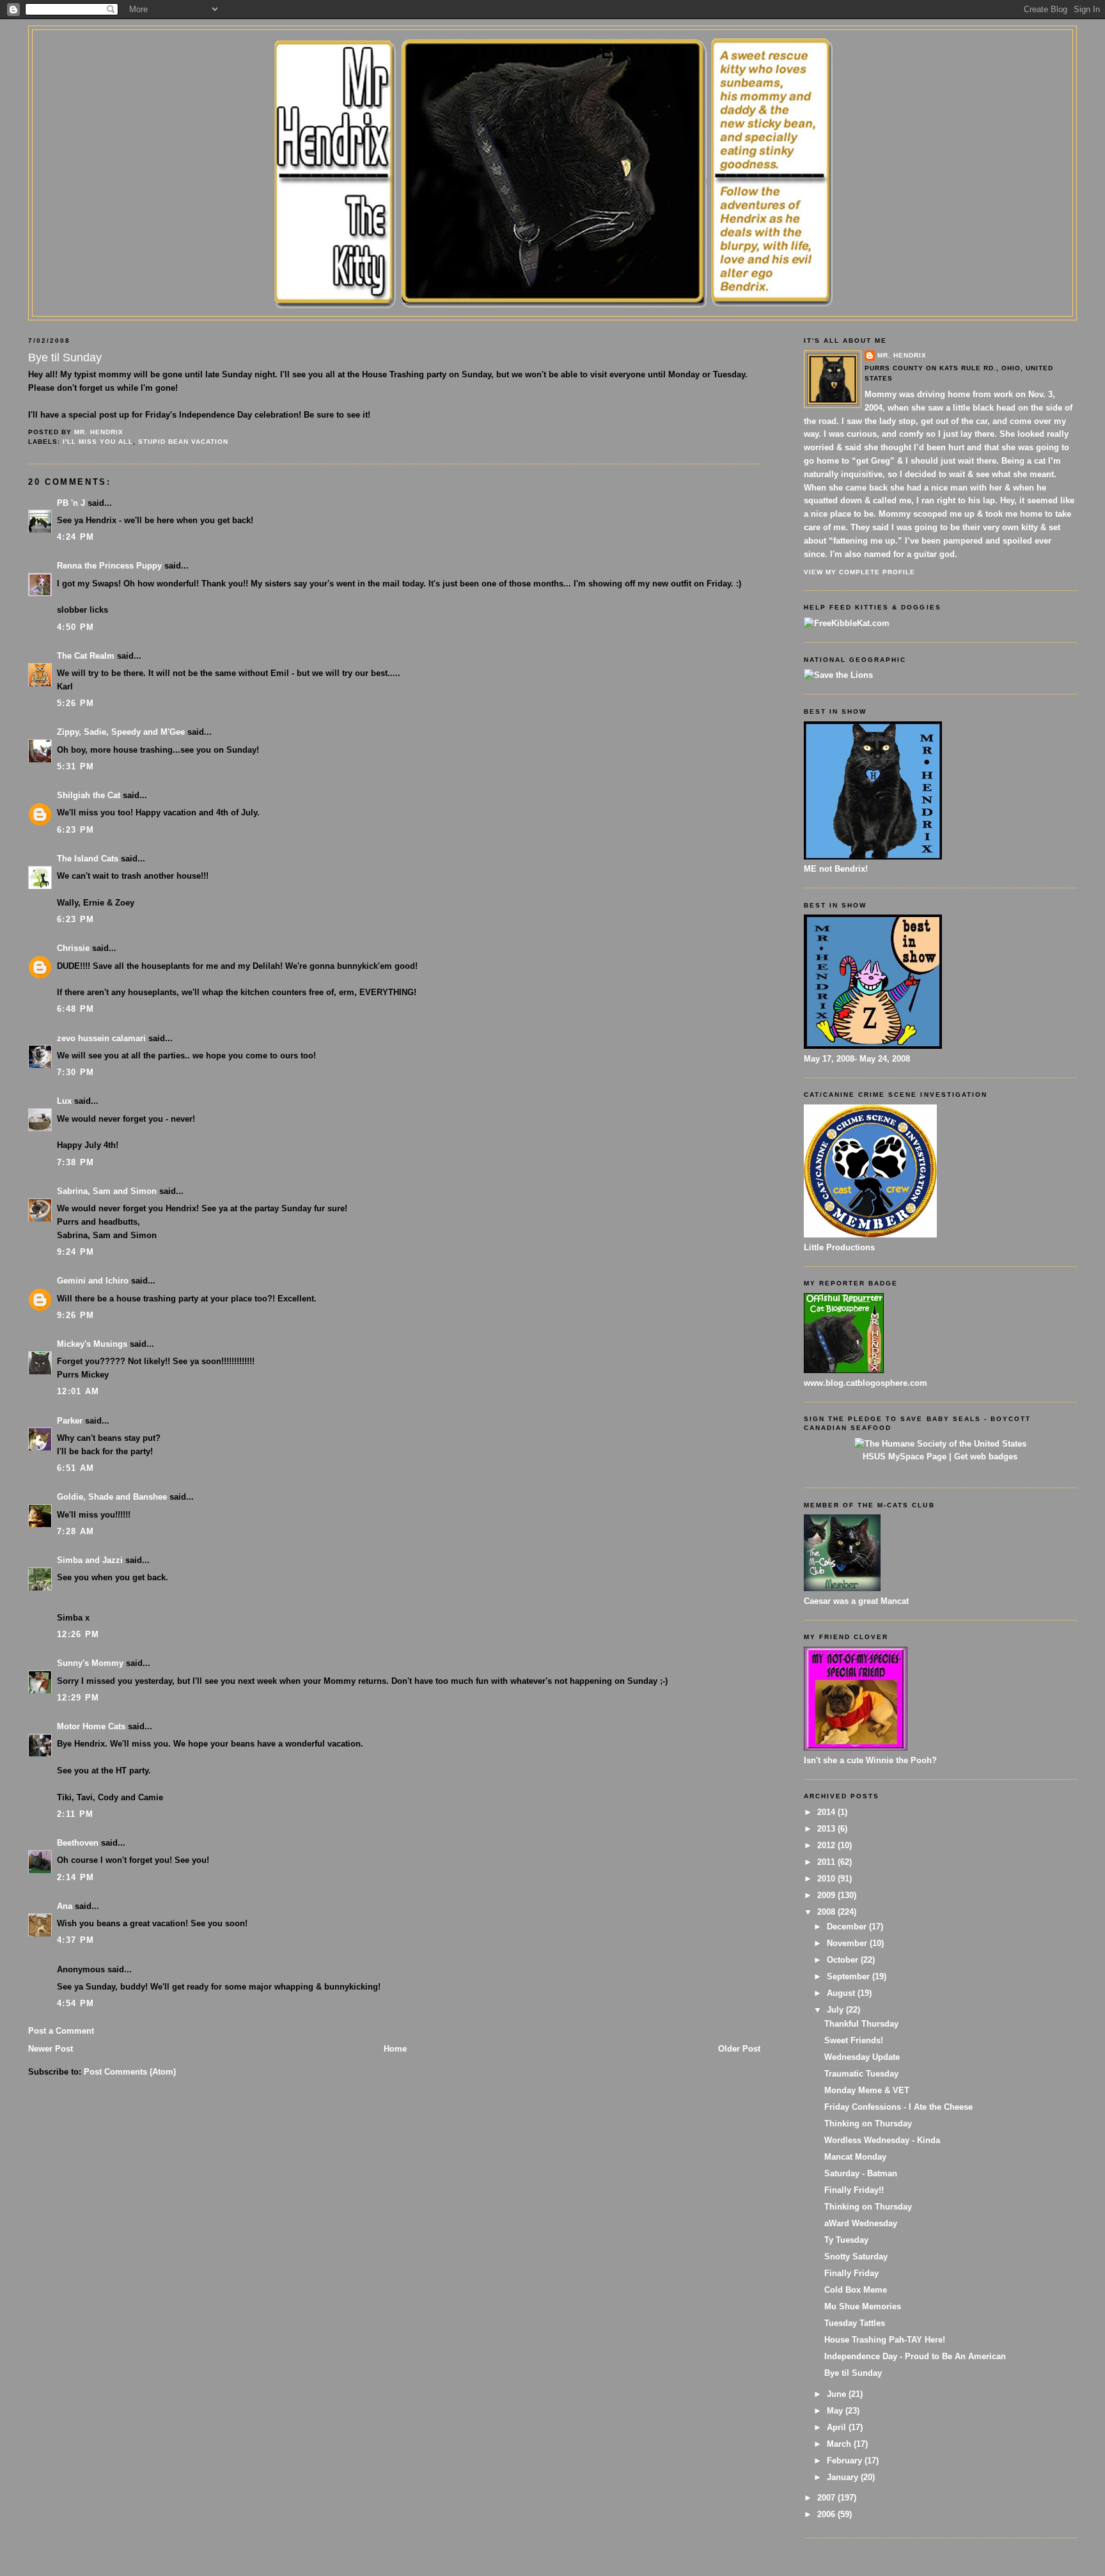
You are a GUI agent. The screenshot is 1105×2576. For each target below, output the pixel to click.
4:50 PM (75, 627)
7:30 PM (75, 1072)
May (836, 2411)
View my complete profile (859, 572)
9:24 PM (75, 1252)
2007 (827, 2498)
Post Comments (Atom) (130, 2072)
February (846, 2461)
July (836, 2010)
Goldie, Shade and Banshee (112, 1497)
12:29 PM (78, 1698)
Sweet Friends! (854, 2040)
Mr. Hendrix (902, 355)
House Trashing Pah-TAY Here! (885, 2340)
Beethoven (78, 1843)
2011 (827, 1862)
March (840, 2444)
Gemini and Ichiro (93, 1281)
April (838, 2427)
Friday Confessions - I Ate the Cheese (898, 2107)
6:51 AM (75, 1468)
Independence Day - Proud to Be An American (915, 2356)
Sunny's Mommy (90, 1663)
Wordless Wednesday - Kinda (882, 2140)
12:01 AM (78, 1391)
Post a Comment (61, 2031)
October (844, 1960)
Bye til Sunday (853, 2373)
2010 (827, 1879)
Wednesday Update (862, 2057)
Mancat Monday (855, 2157)
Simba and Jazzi (90, 1560)
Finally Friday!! (854, 2190)
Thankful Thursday (861, 2024)
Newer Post (51, 2049)
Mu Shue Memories (863, 2306)
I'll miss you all (98, 442)
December (848, 1927)
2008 (827, 1912)
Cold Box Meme (856, 2290)
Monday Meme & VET (867, 2090)
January (844, 2477)
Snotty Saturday (856, 2257)
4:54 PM (75, 2003)
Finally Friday (851, 2273)
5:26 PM (75, 703)
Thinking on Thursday (868, 2124)
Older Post (739, 2049)
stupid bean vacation (183, 442)
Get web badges (986, 1457)
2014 (827, 1812)
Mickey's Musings (92, 1344)
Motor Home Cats (91, 1726)
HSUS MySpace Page (905, 1457)
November (848, 1943)
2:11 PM (75, 1814)
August (842, 1993)
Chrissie (73, 948)
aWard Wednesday (861, 2223)
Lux (64, 1101)
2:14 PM (75, 1877)
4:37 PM (75, 1940)
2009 (827, 1895)
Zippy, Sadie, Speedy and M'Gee (121, 732)
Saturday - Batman (861, 2173)
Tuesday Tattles (855, 2323)
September (850, 1976)
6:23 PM (75, 830)
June (838, 2394)
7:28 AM (75, 1531)
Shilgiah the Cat (89, 795)
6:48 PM (75, 1009)
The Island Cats (88, 859)
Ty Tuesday (846, 2240)
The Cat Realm (86, 656)
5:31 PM (75, 766)
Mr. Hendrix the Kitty (552, 52)
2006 (827, 2514)
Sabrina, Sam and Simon (107, 1191)
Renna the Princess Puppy (109, 566)
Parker (70, 1421)
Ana (65, 1906)
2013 (827, 1829)
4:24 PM (75, 537)
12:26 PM (78, 1634)
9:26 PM (75, 1315)
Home (395, 2049)
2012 (827, 1845)
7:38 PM (75, 1162)
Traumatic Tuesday (861, 2074)
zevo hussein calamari (101, 1038)
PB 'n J (71, 503)
